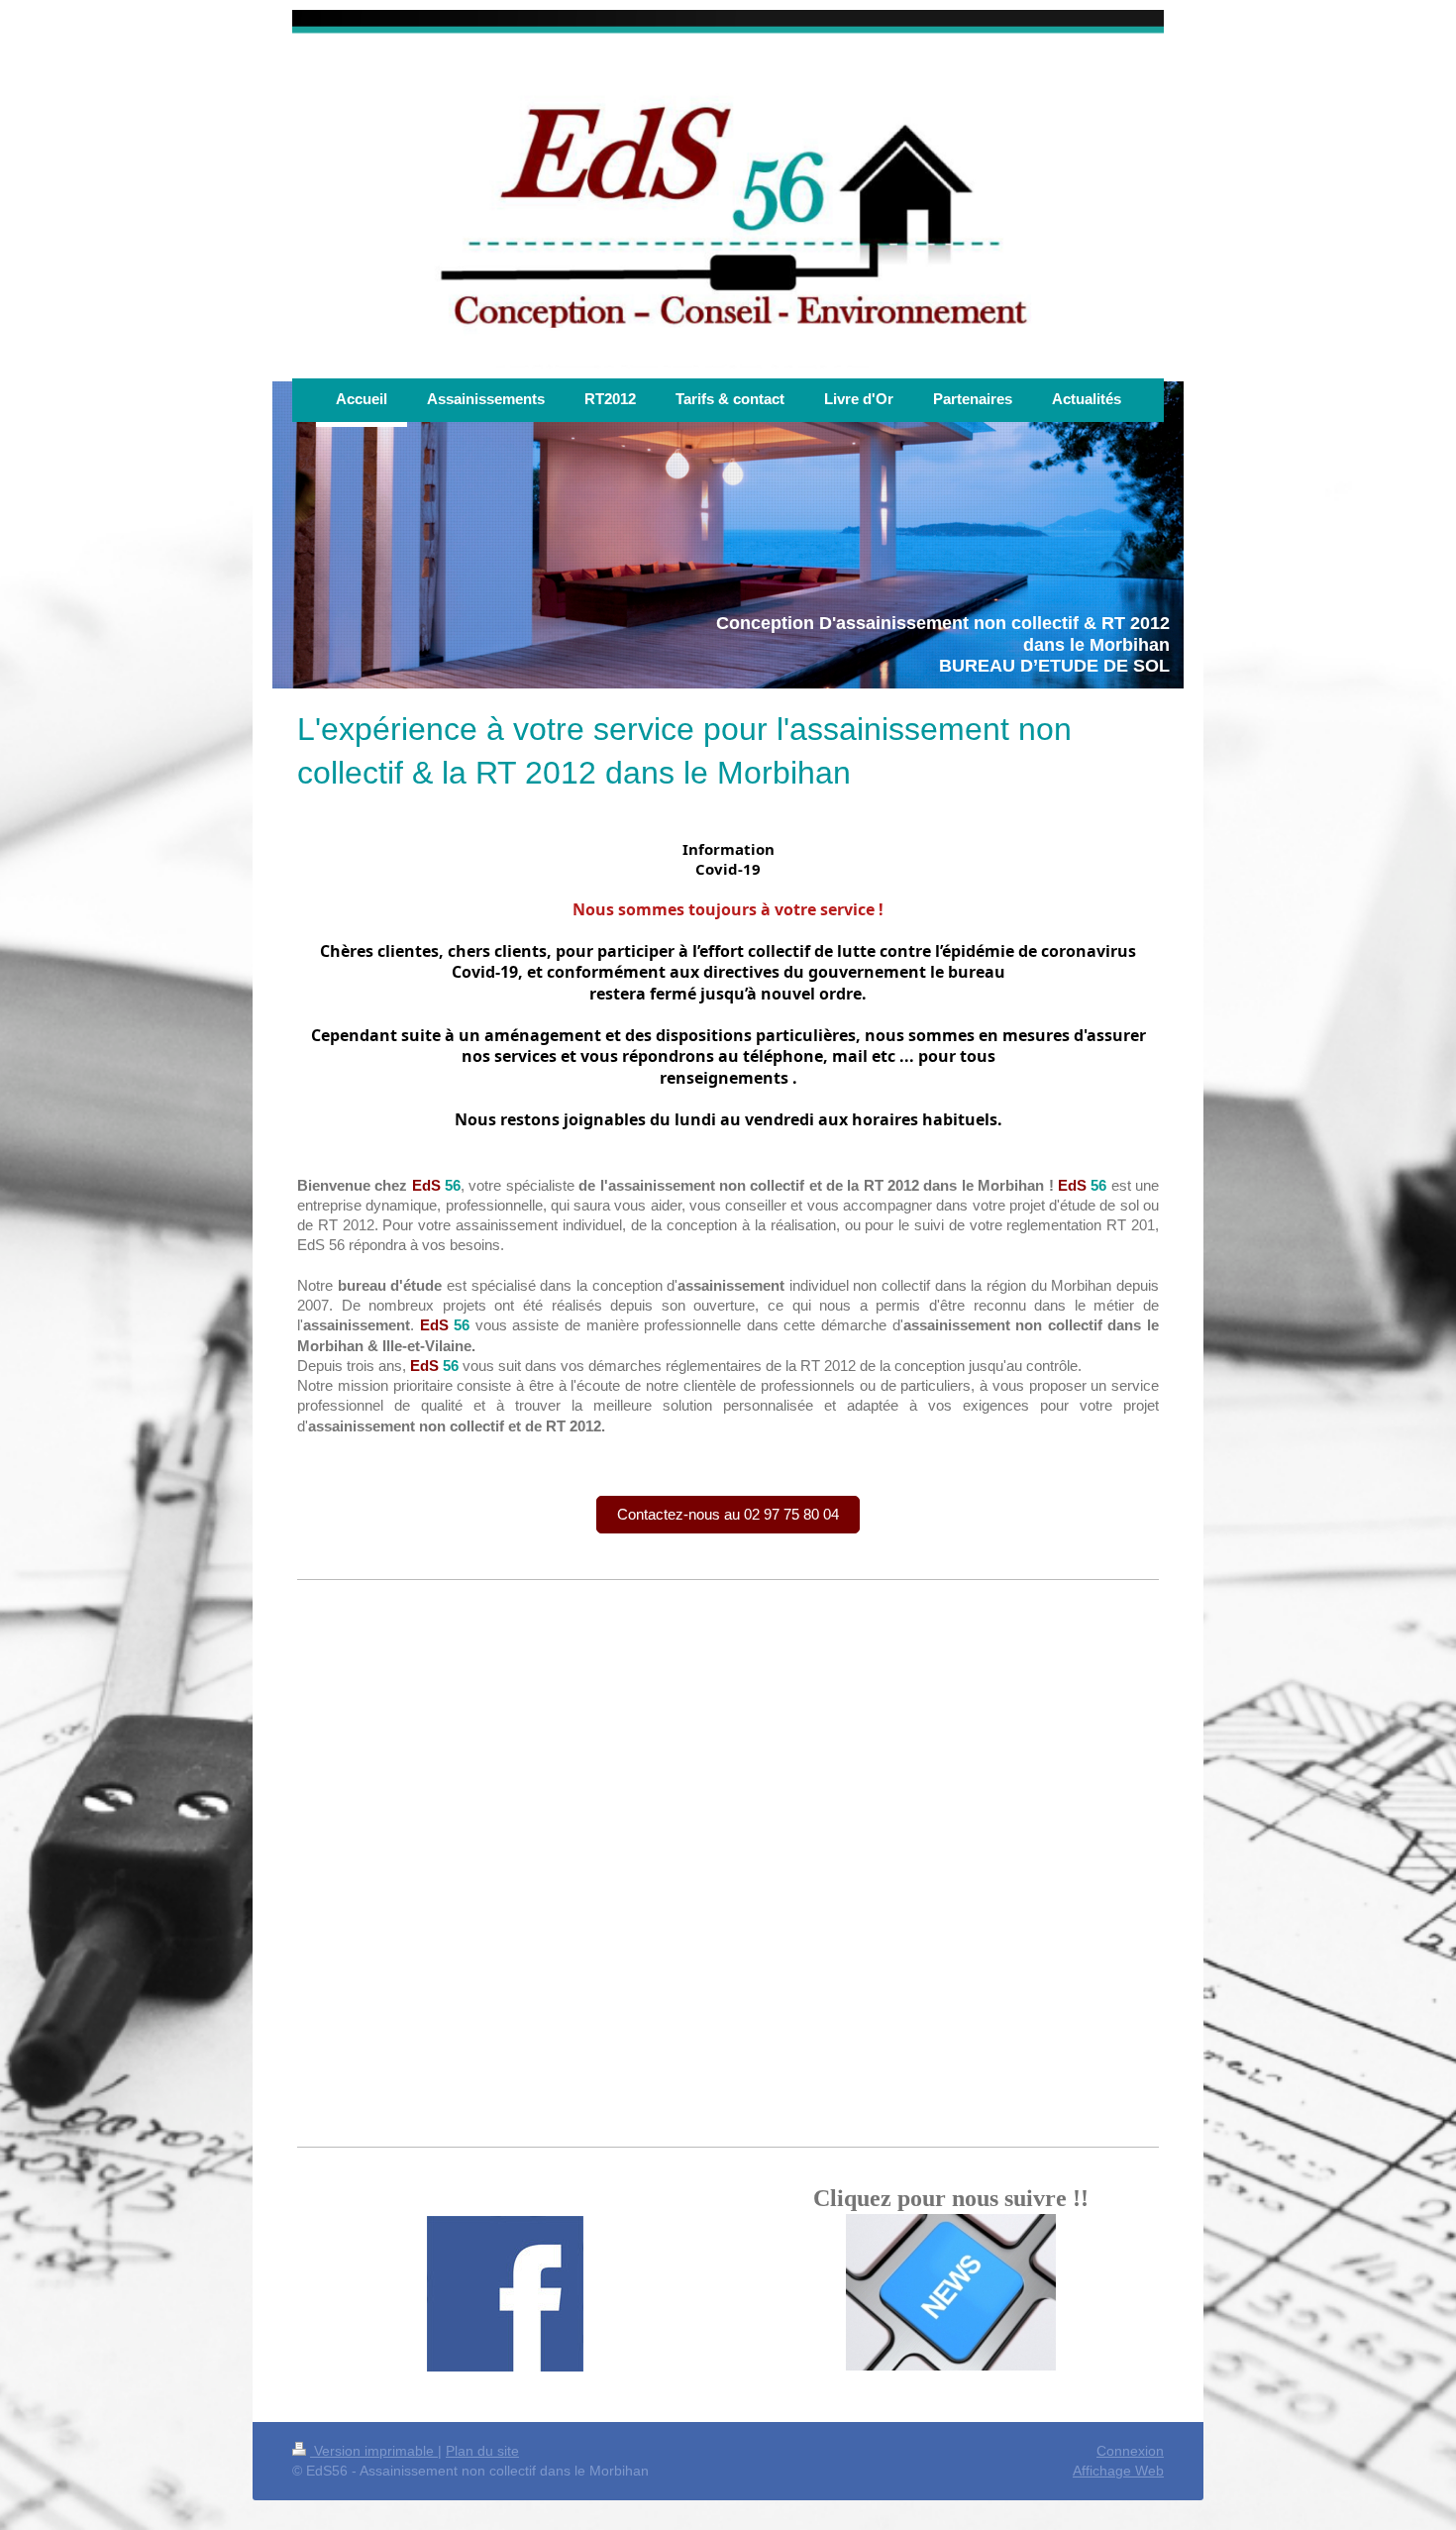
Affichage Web (1118, 2471)
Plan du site (482, 2451)
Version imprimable (374, 2451)
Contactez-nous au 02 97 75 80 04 (728, 1514)
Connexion (1130, 2451)
